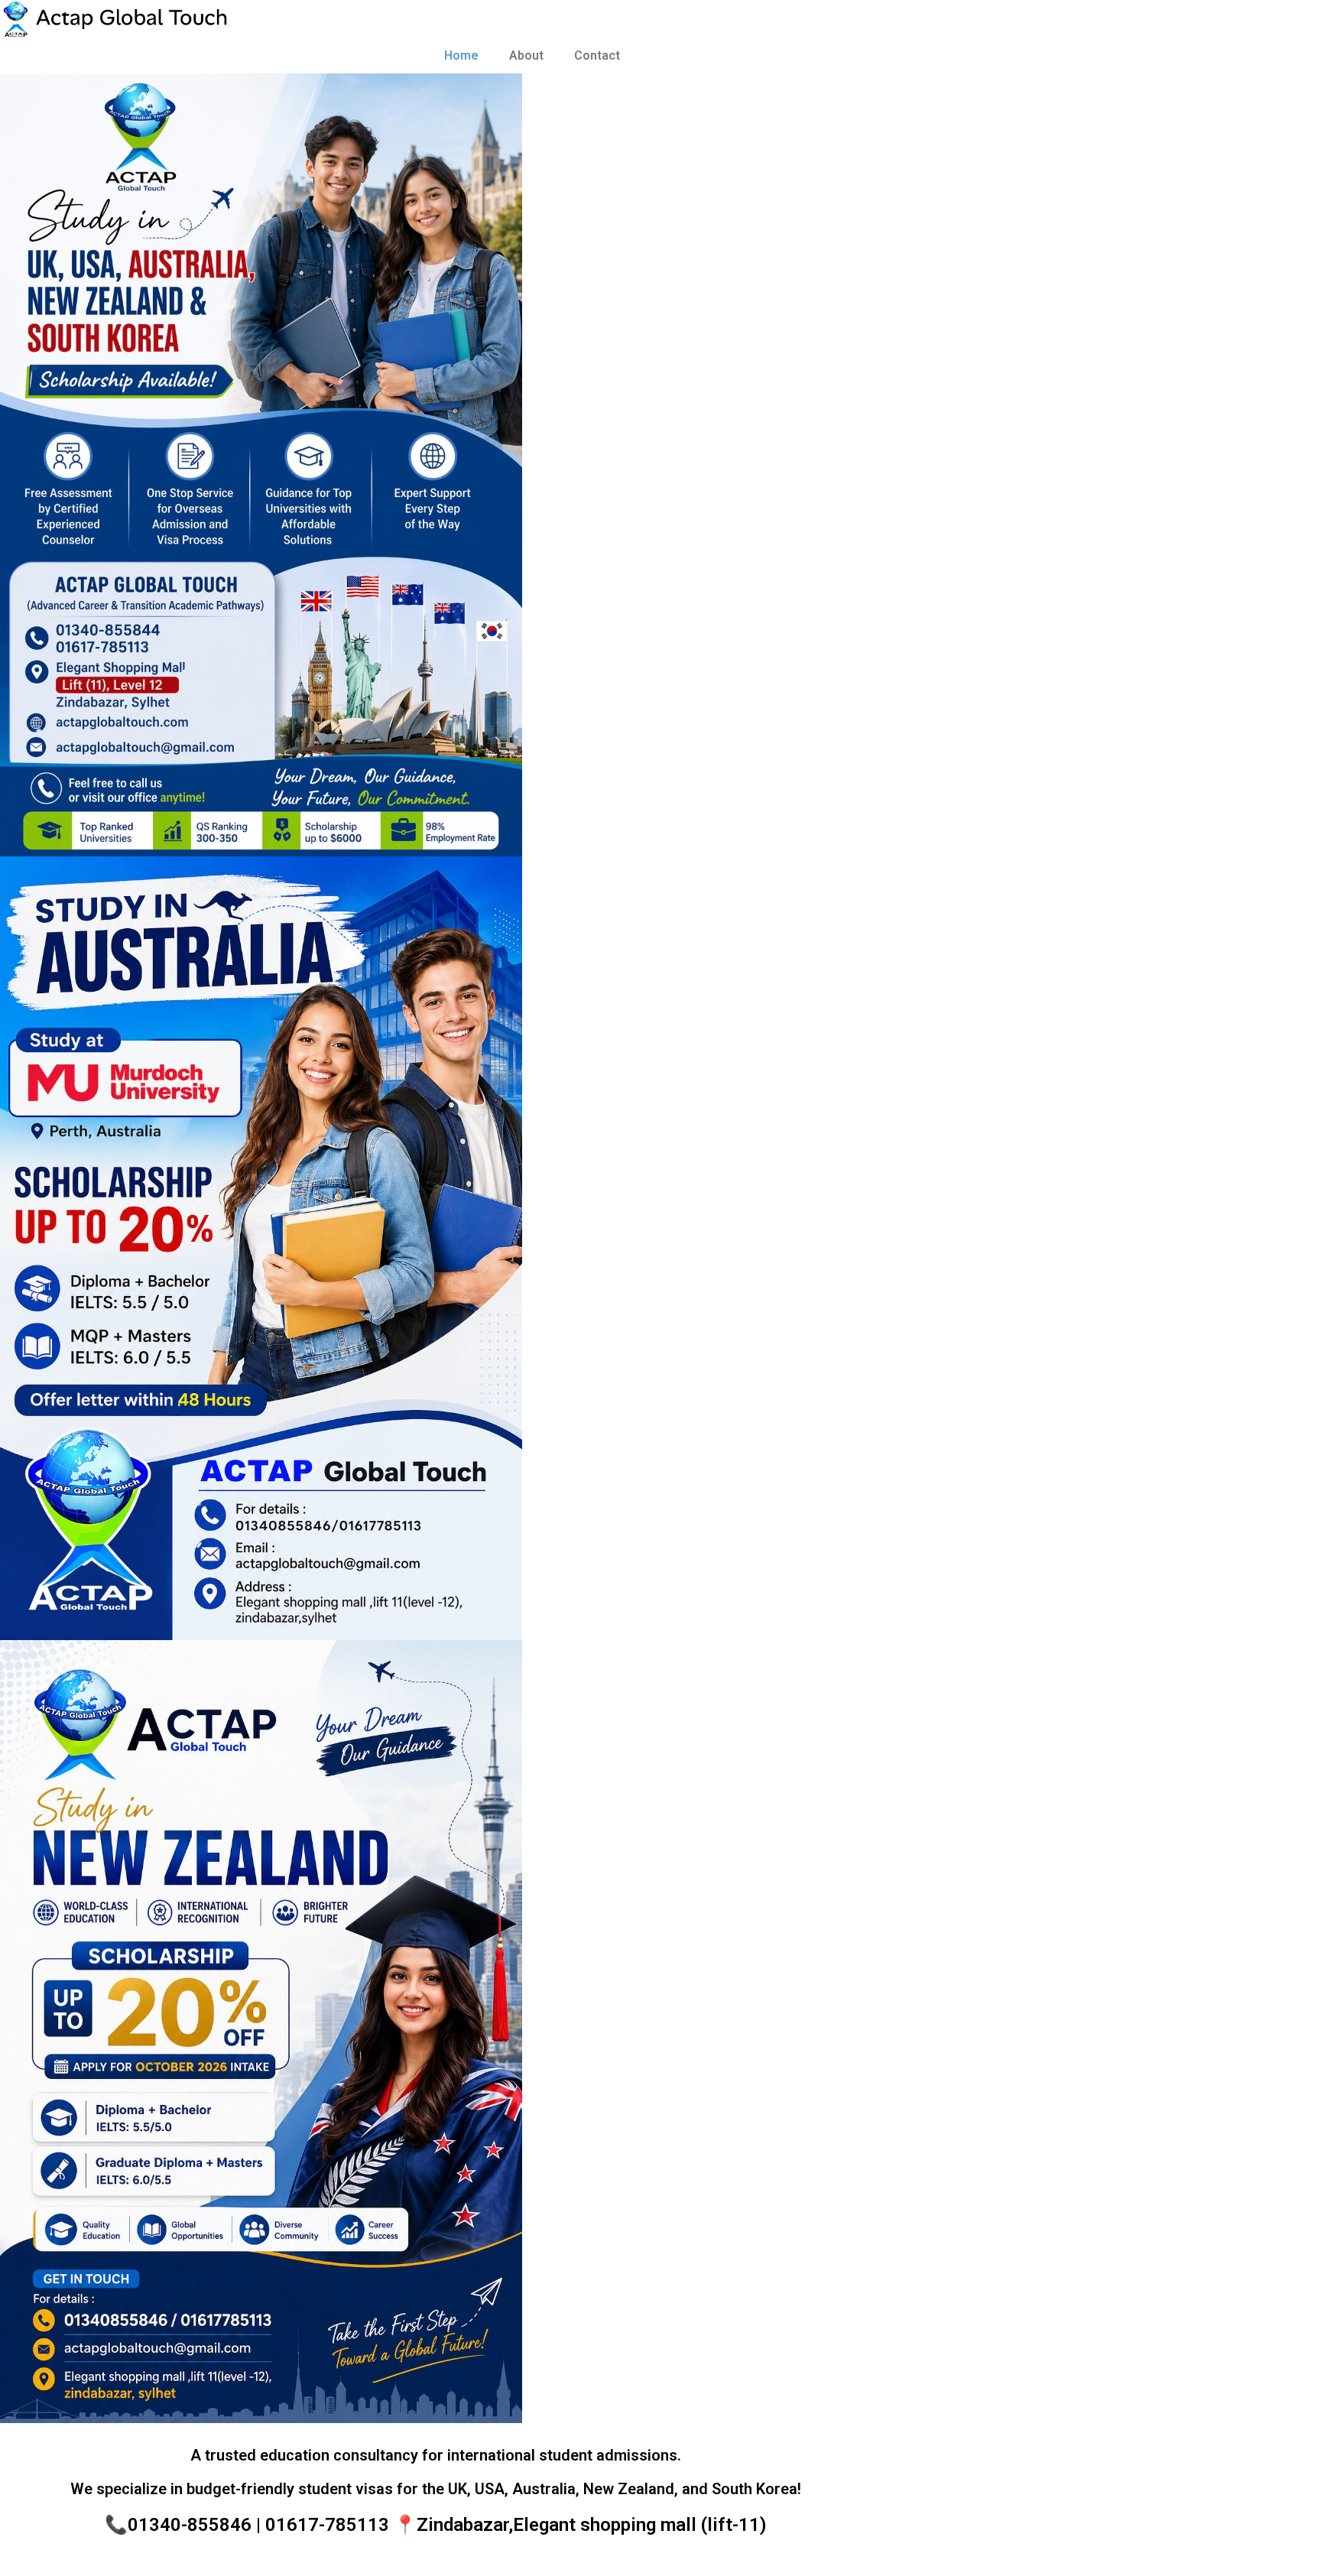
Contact (597, 55)
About (526, 55)
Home (461, 55)
